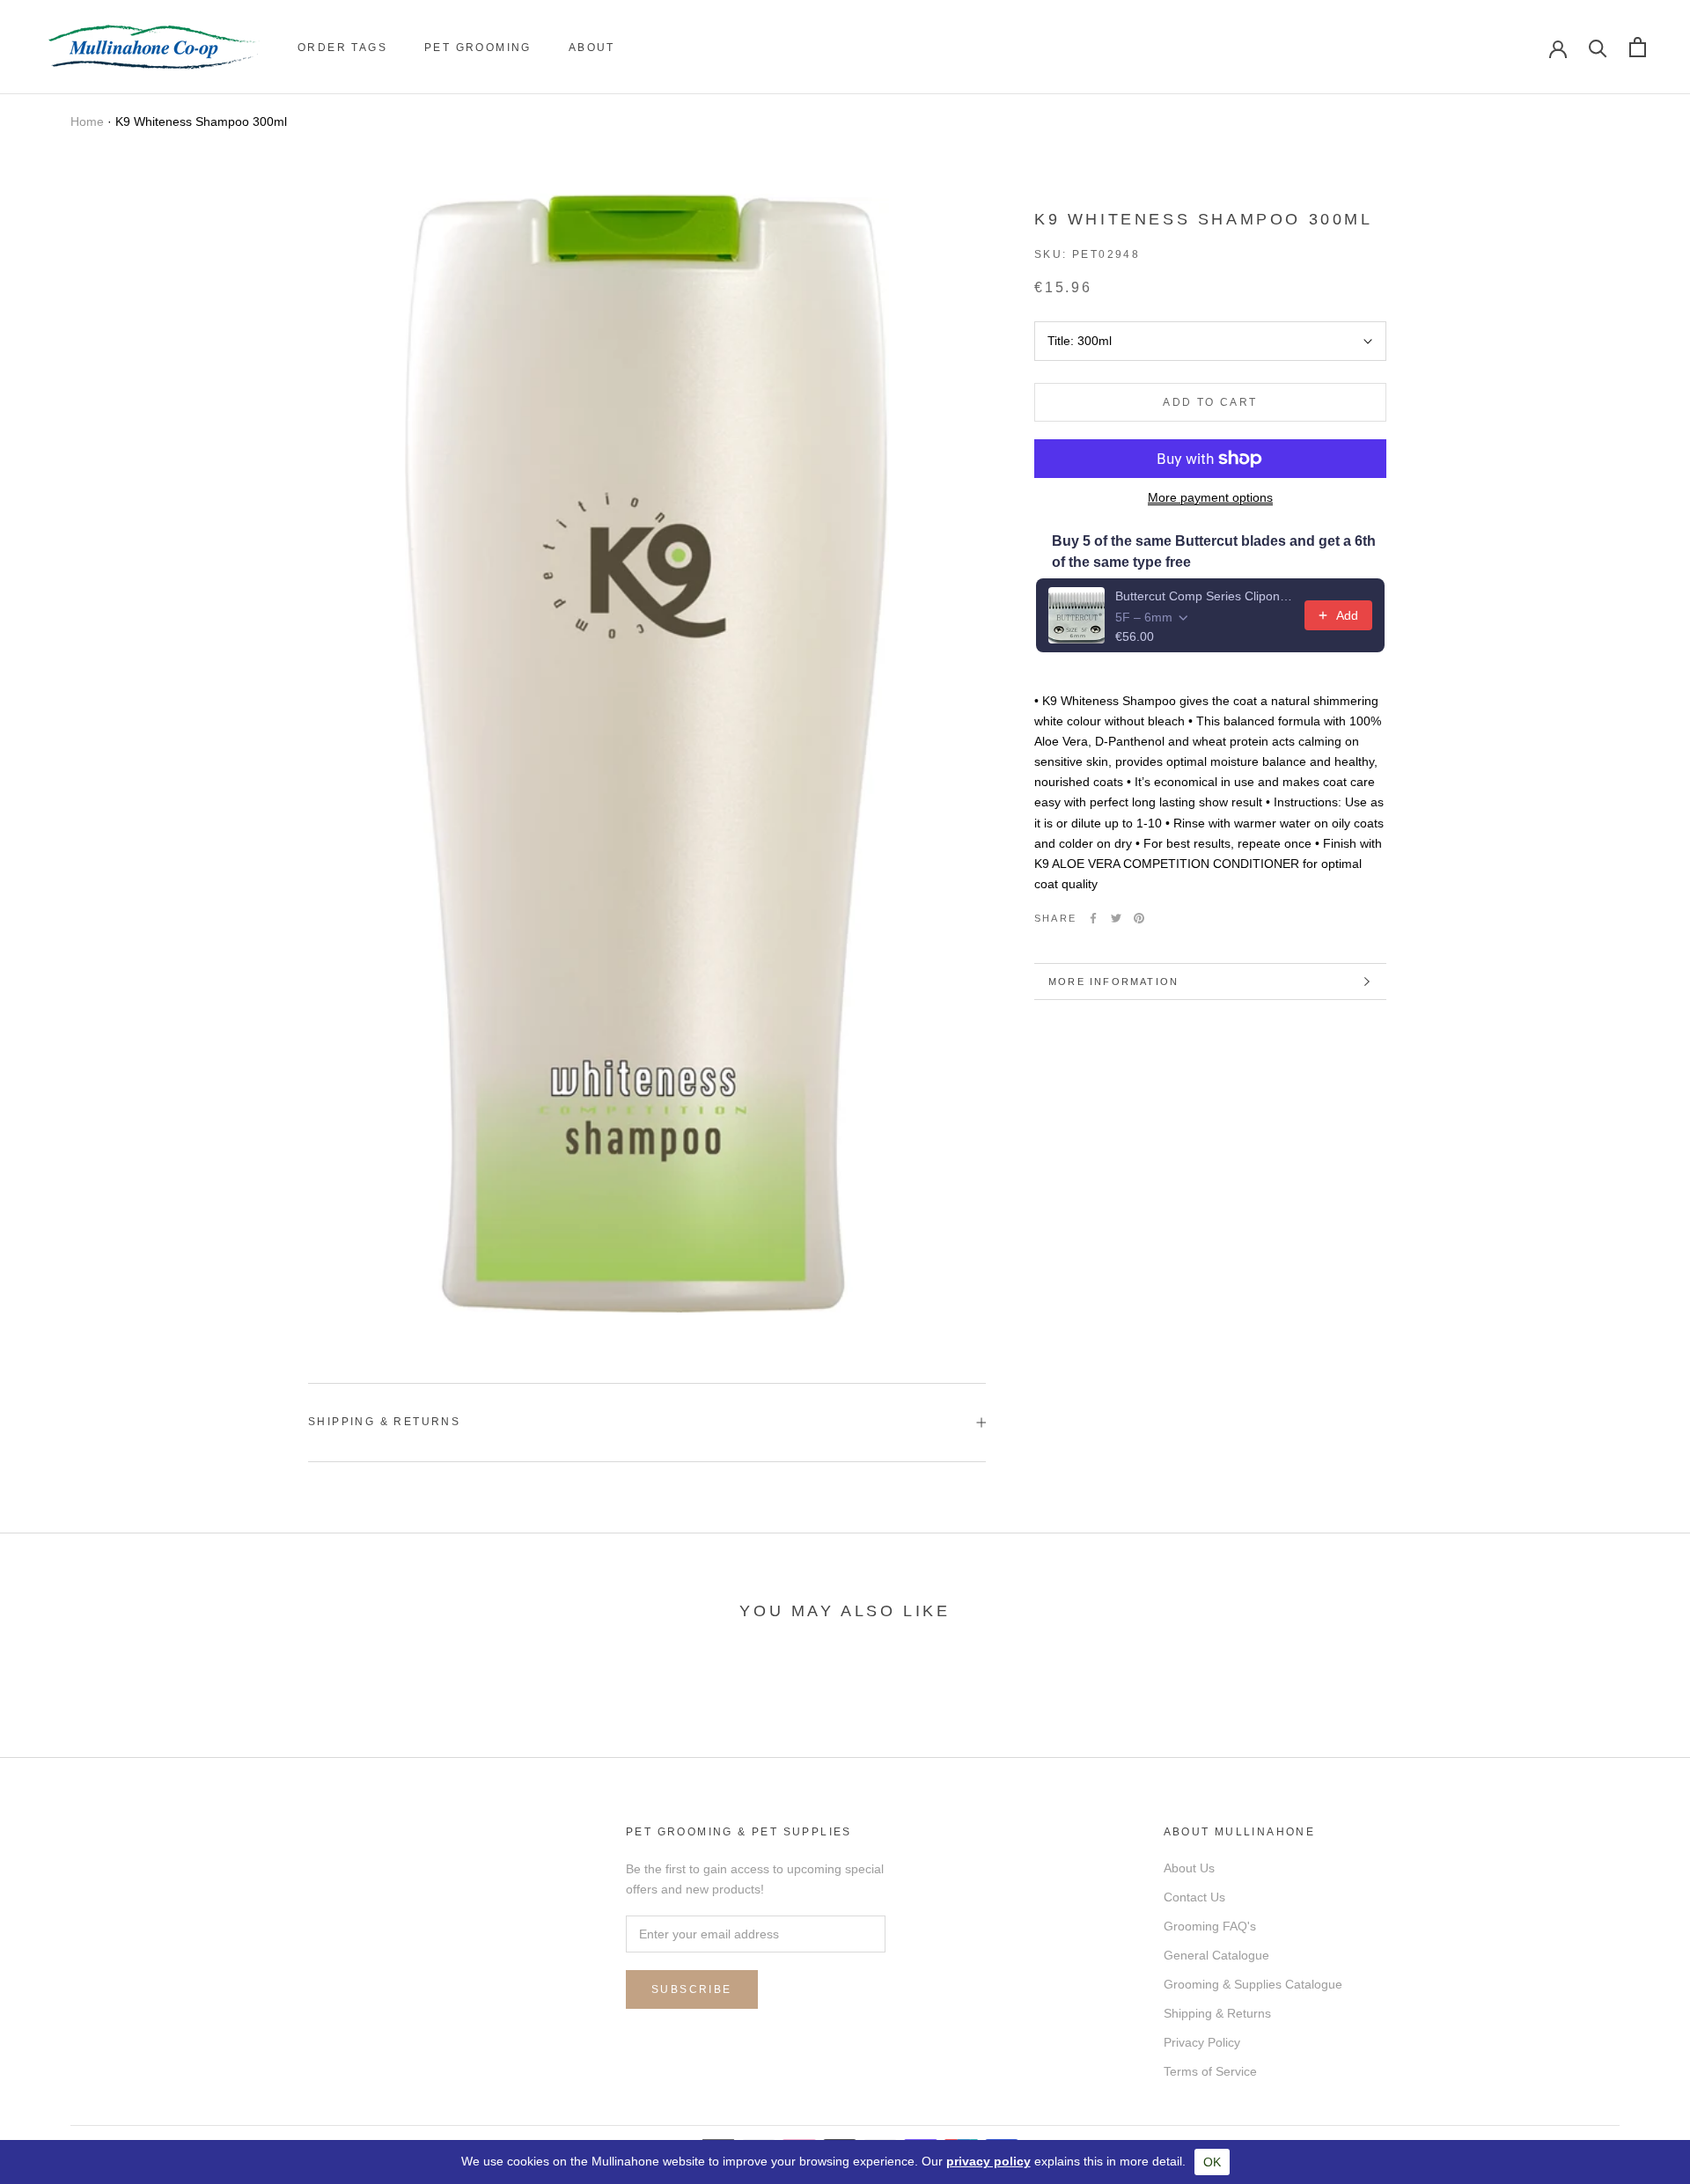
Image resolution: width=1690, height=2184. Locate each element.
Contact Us (1194, 1897)
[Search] (1598, 47)
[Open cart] (1638, 47)
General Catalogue (1216, 1955)
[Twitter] (1116, 918)
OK (1212, 2162)
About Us (1189, 1868)
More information (1113, 982)
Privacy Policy (1202, 2042)
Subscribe (692, 1989)
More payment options (1210, 497)
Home (87, 121)
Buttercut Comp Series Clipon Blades (1205, 596)
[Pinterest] (1139, 918)
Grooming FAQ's (1210, 1926)
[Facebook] (1093, 918)
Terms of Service (1210, 2071)
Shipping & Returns (384, 1422)
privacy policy (988, 2161)
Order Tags (342, 48)
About (592, 48)
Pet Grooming (478, 48)
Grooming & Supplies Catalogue (1253, 1984)
